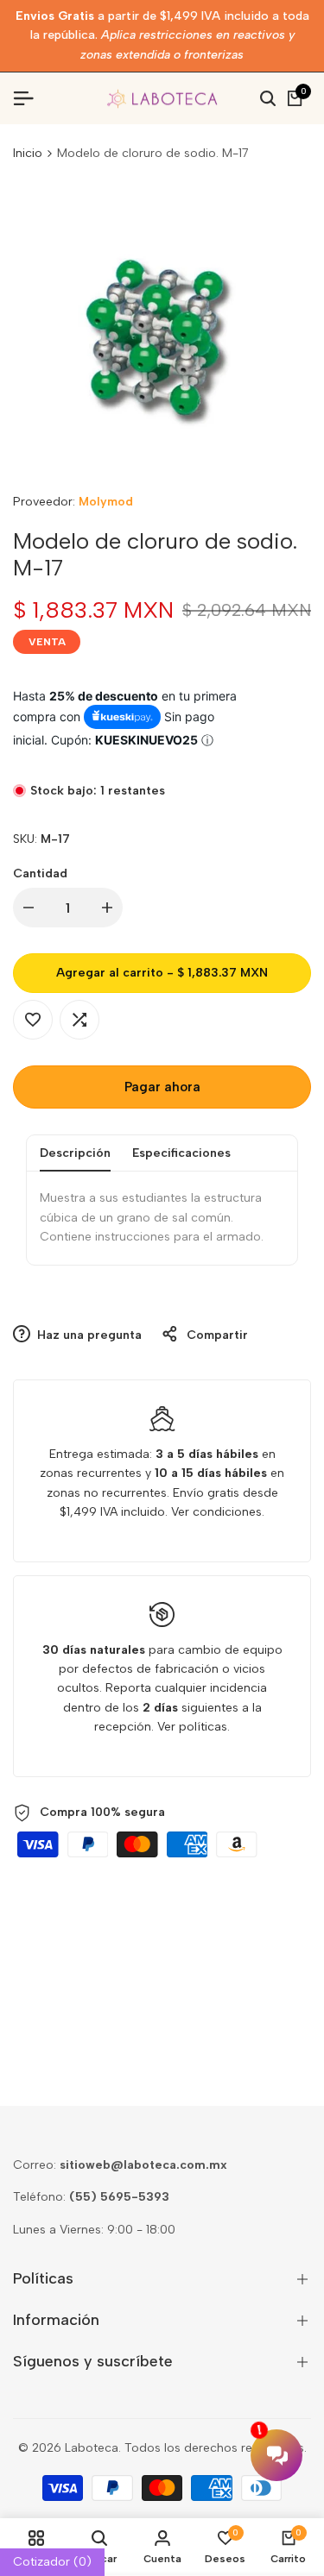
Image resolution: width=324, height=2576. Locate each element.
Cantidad (40, 873)
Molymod (106, 502)
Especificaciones (181, 1153)
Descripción (75, 1153)
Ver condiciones (216, 1512)
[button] (33, 1020)
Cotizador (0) (52, 2562)
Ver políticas (192, 1727)
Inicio (28, 153)
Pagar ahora (162, 1087)
